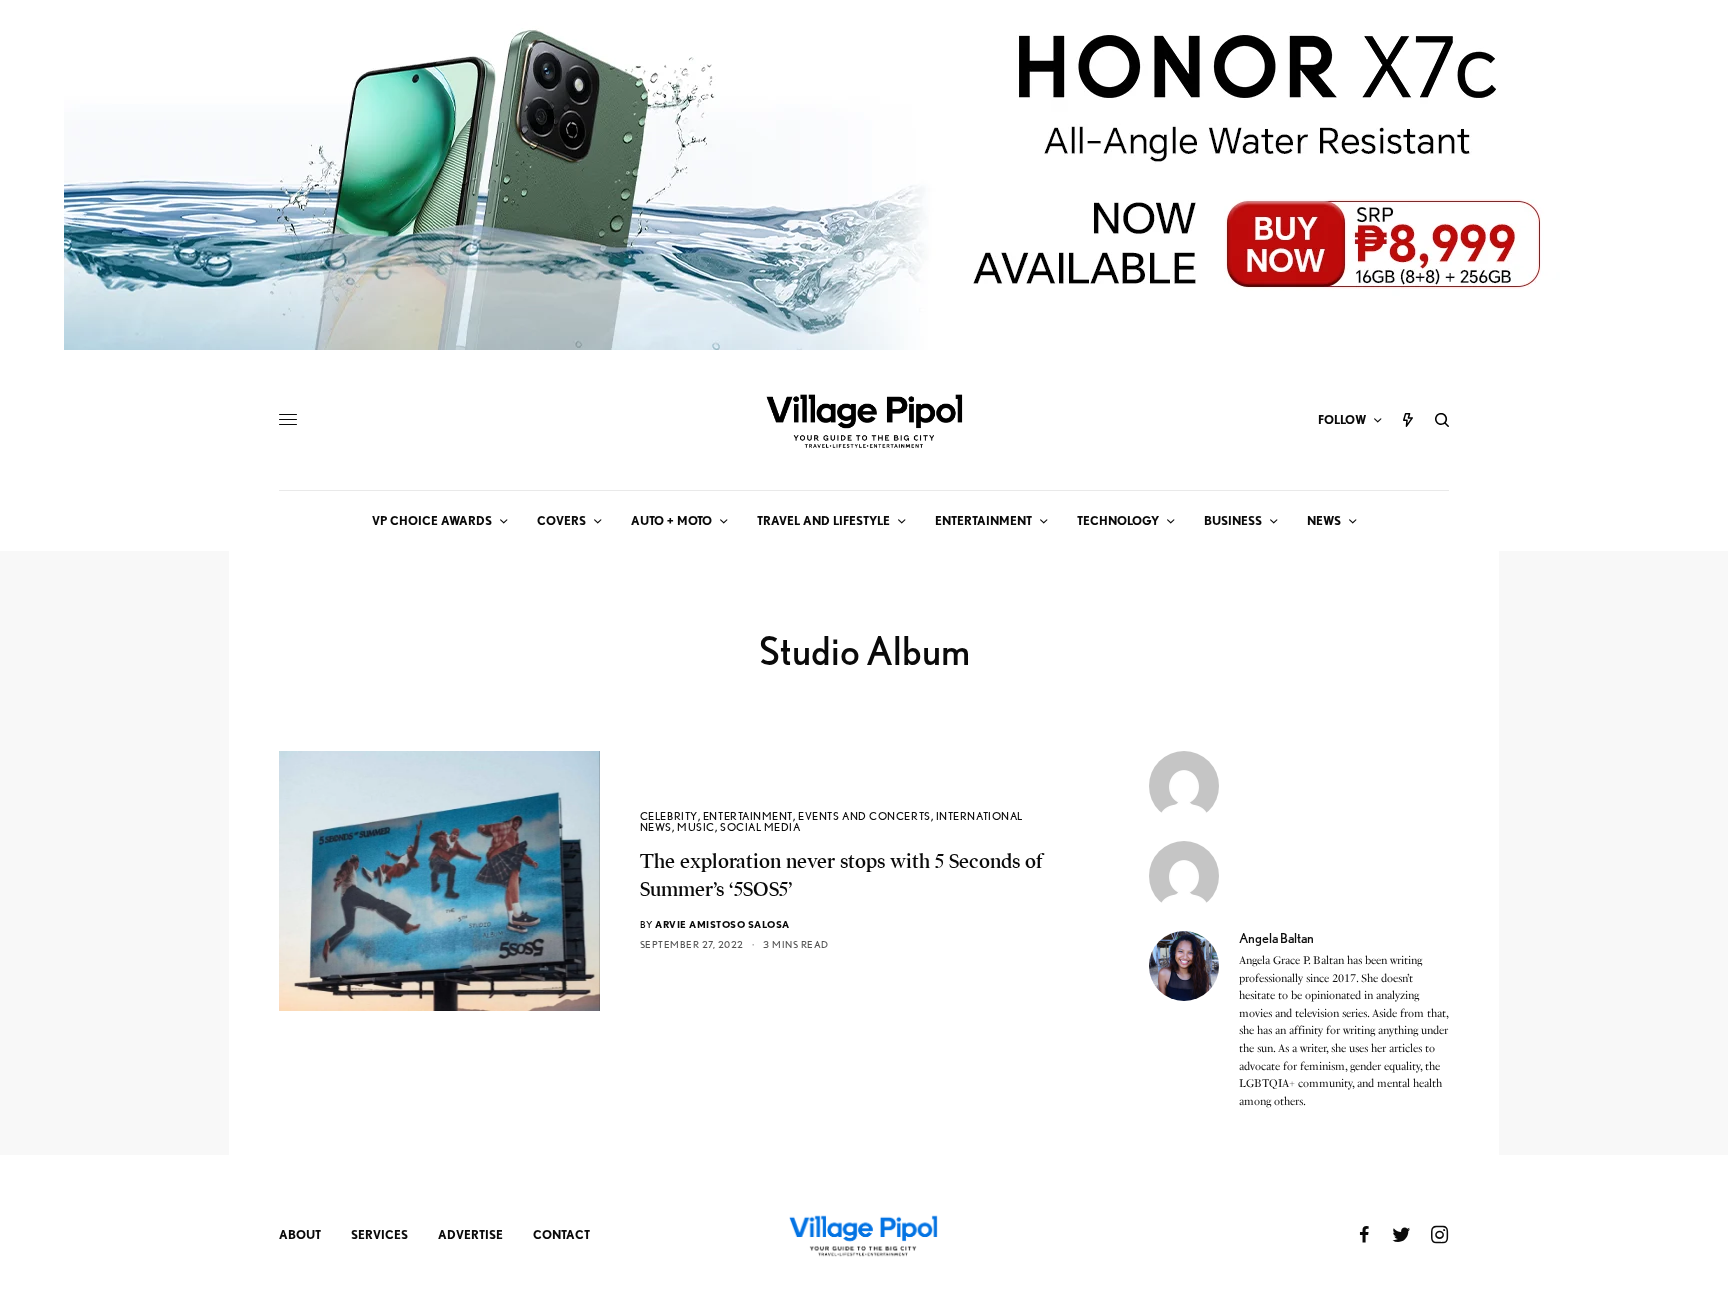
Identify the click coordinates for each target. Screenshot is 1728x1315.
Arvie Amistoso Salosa (722, 924)
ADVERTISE (470, 1234)
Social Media (760, 827)
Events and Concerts (864, 816)
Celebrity (669, 816)
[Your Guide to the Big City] (864, 420)
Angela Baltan (1276, 938)
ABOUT (300, 1234)
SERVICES (379, 1234)
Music (696, 827)
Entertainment (748, 816)
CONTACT (561, 1234)
